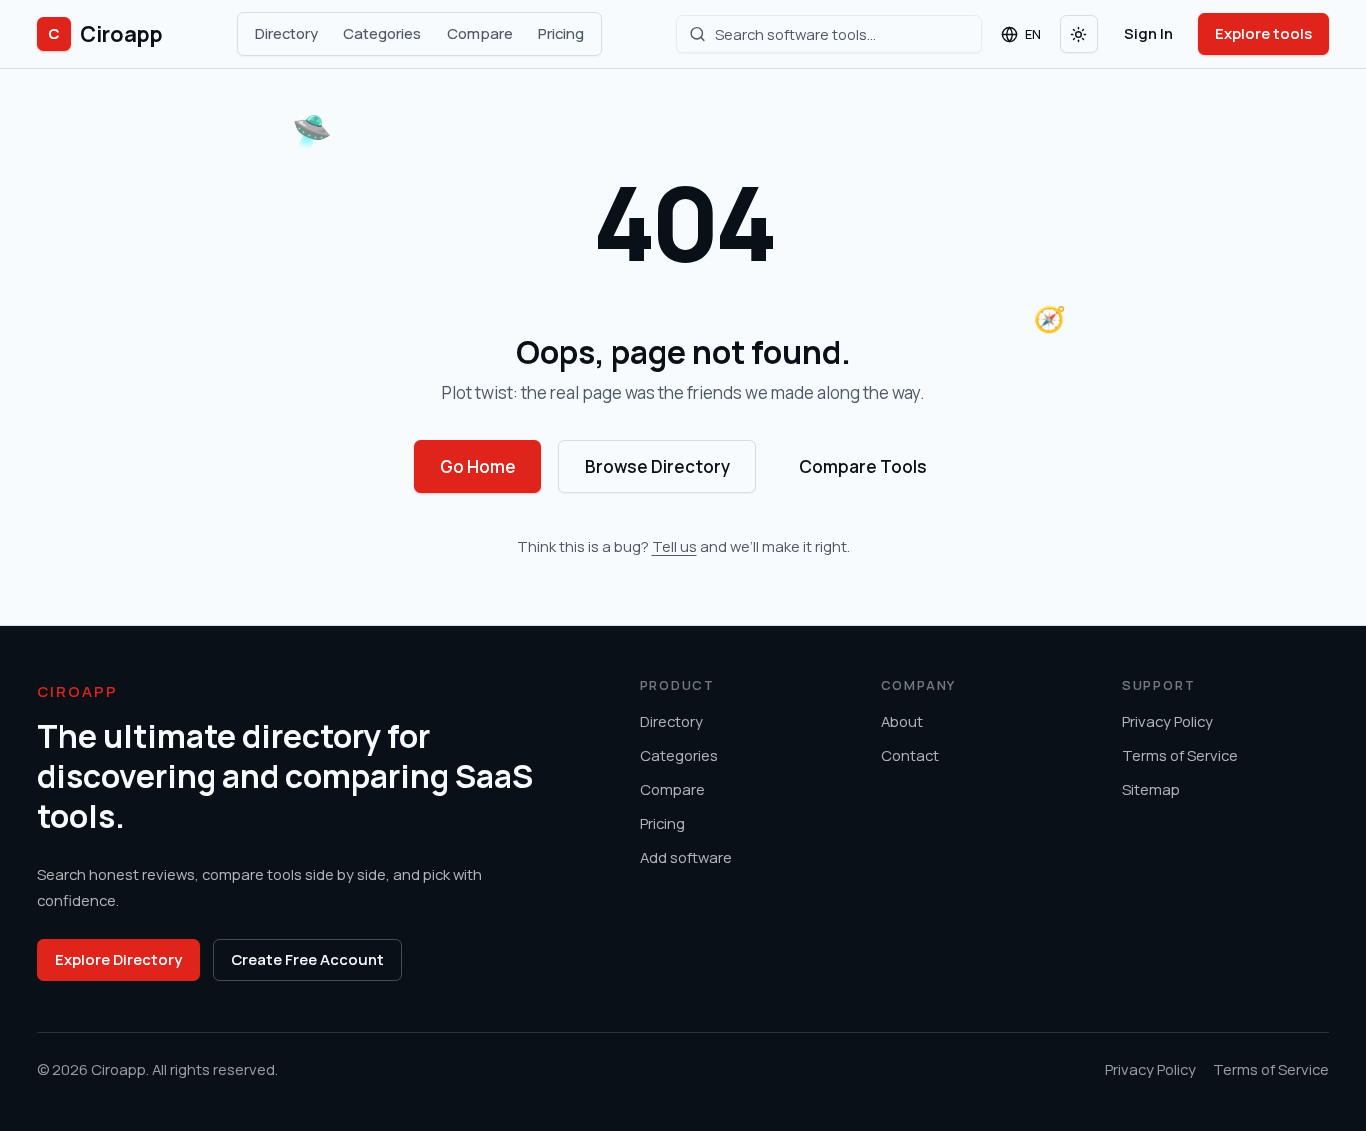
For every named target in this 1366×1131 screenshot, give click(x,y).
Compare (480, 33)
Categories (382, 33)
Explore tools (1263, 33)
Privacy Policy (1167, 721)
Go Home (478, 466)
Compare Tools (863, 466)
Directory (286, 33)
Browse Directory (657, 466)
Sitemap (1151, 789)
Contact (910, 755)
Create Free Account (307, 959)
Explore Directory (118, 959)
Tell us (674, 546)
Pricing (561, 33)
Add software (686, 857)
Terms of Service (1180, 755)
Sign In (1148, 33)
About (902, 721)
